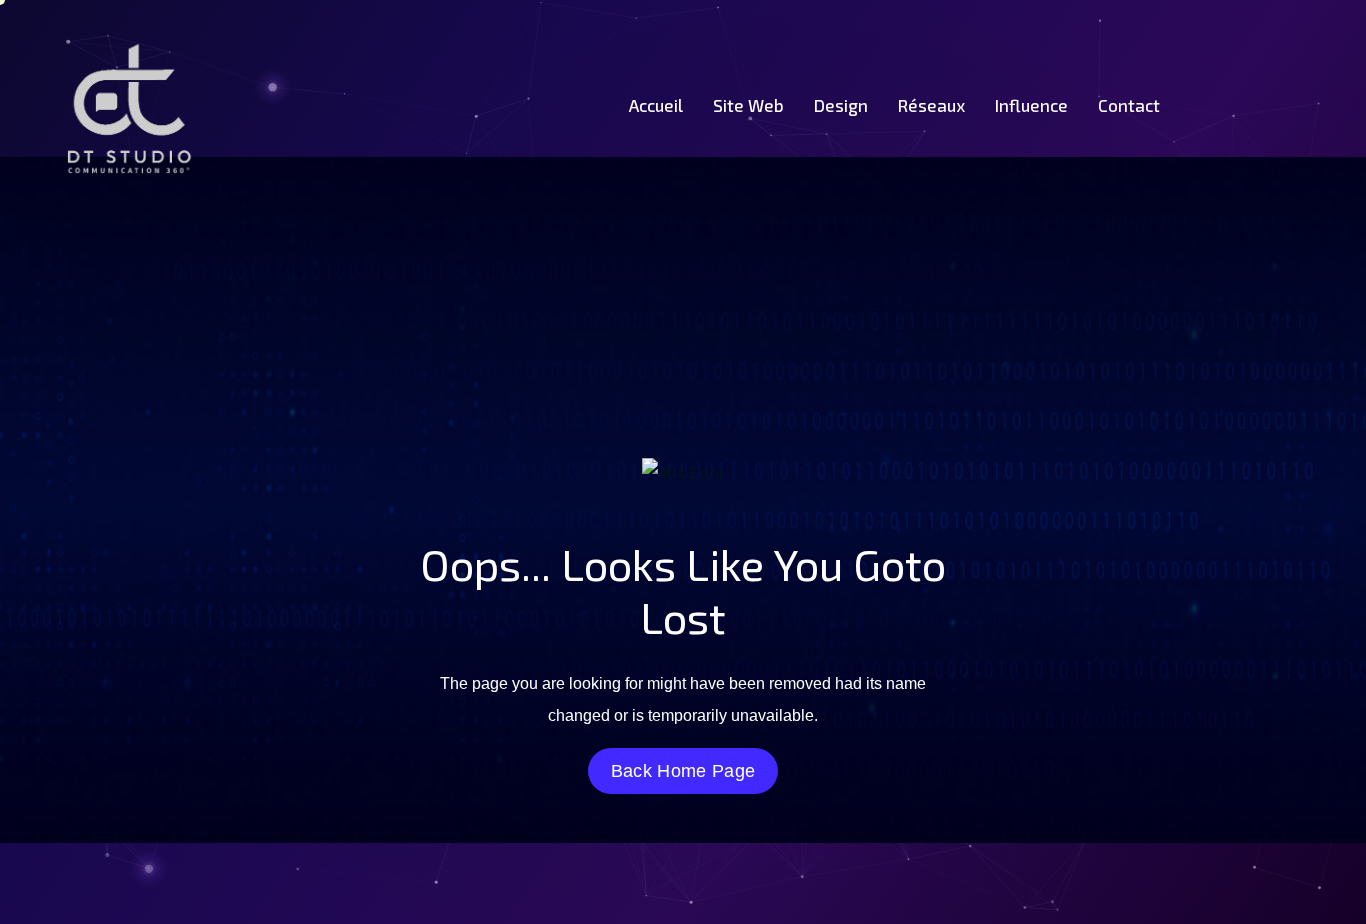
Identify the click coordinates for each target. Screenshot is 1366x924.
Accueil (656, 105)
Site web (748, 105)
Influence (1031, 105)
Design (841, 105)
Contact (1129, 105)
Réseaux (931, 105)
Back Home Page (683, 771)
